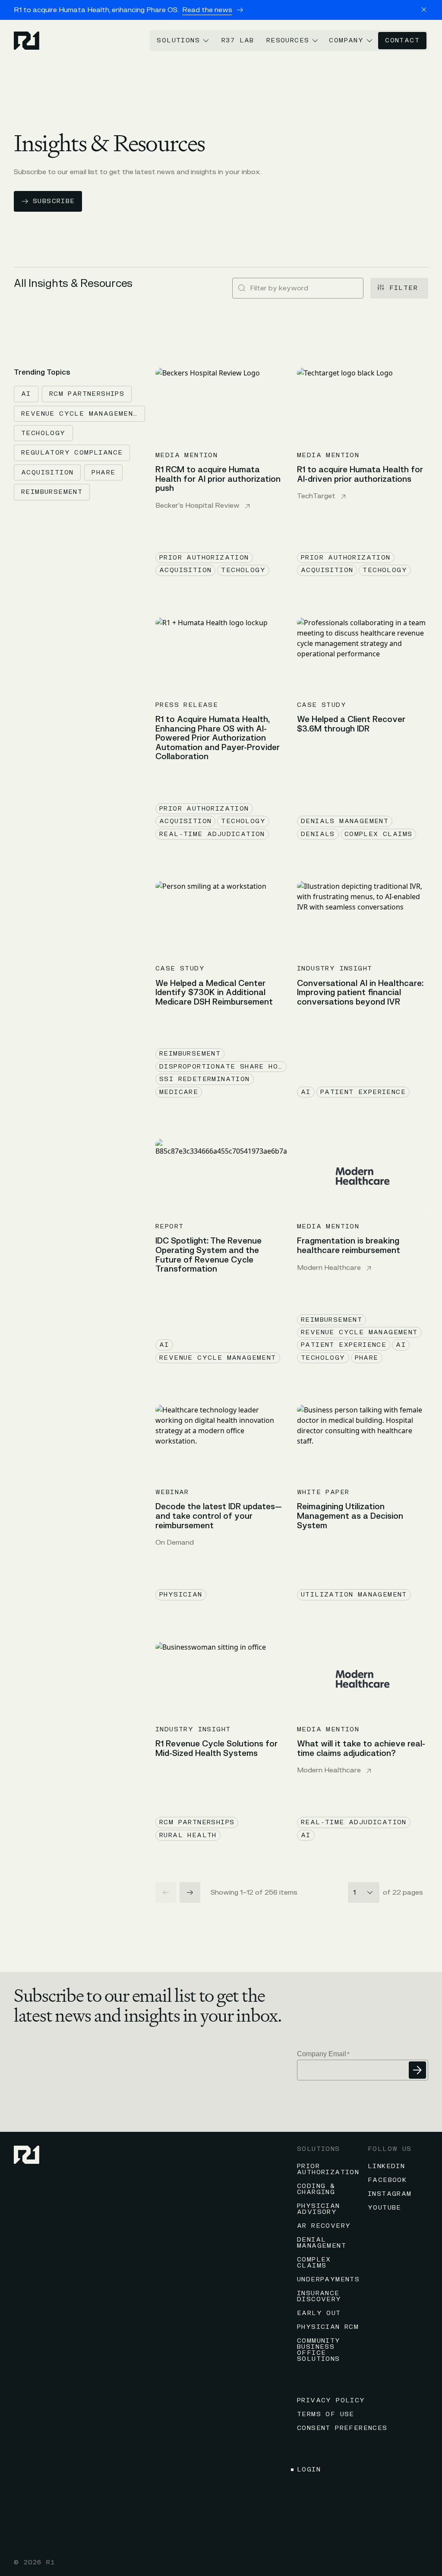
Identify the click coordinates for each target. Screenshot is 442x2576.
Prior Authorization (328, 2169)
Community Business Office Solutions (319, 2350)
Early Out (319, 2313)
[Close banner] (424, 10)
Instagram (390, 2194)
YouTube (385, 2208)
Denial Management (322, 2243)
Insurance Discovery (319, 2296)
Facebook (387, 2180)
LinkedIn (386, 2166)
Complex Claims (314, 2263)
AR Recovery (324, 2226)
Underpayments (328, 2279)
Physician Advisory (319, 2209)
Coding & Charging (316, 2189)
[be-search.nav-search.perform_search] (242, 288)
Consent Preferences (342, 2428)
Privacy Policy (331, 2400)
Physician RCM (328, 2327)
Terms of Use (326, 2414)
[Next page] (190, 1892)
